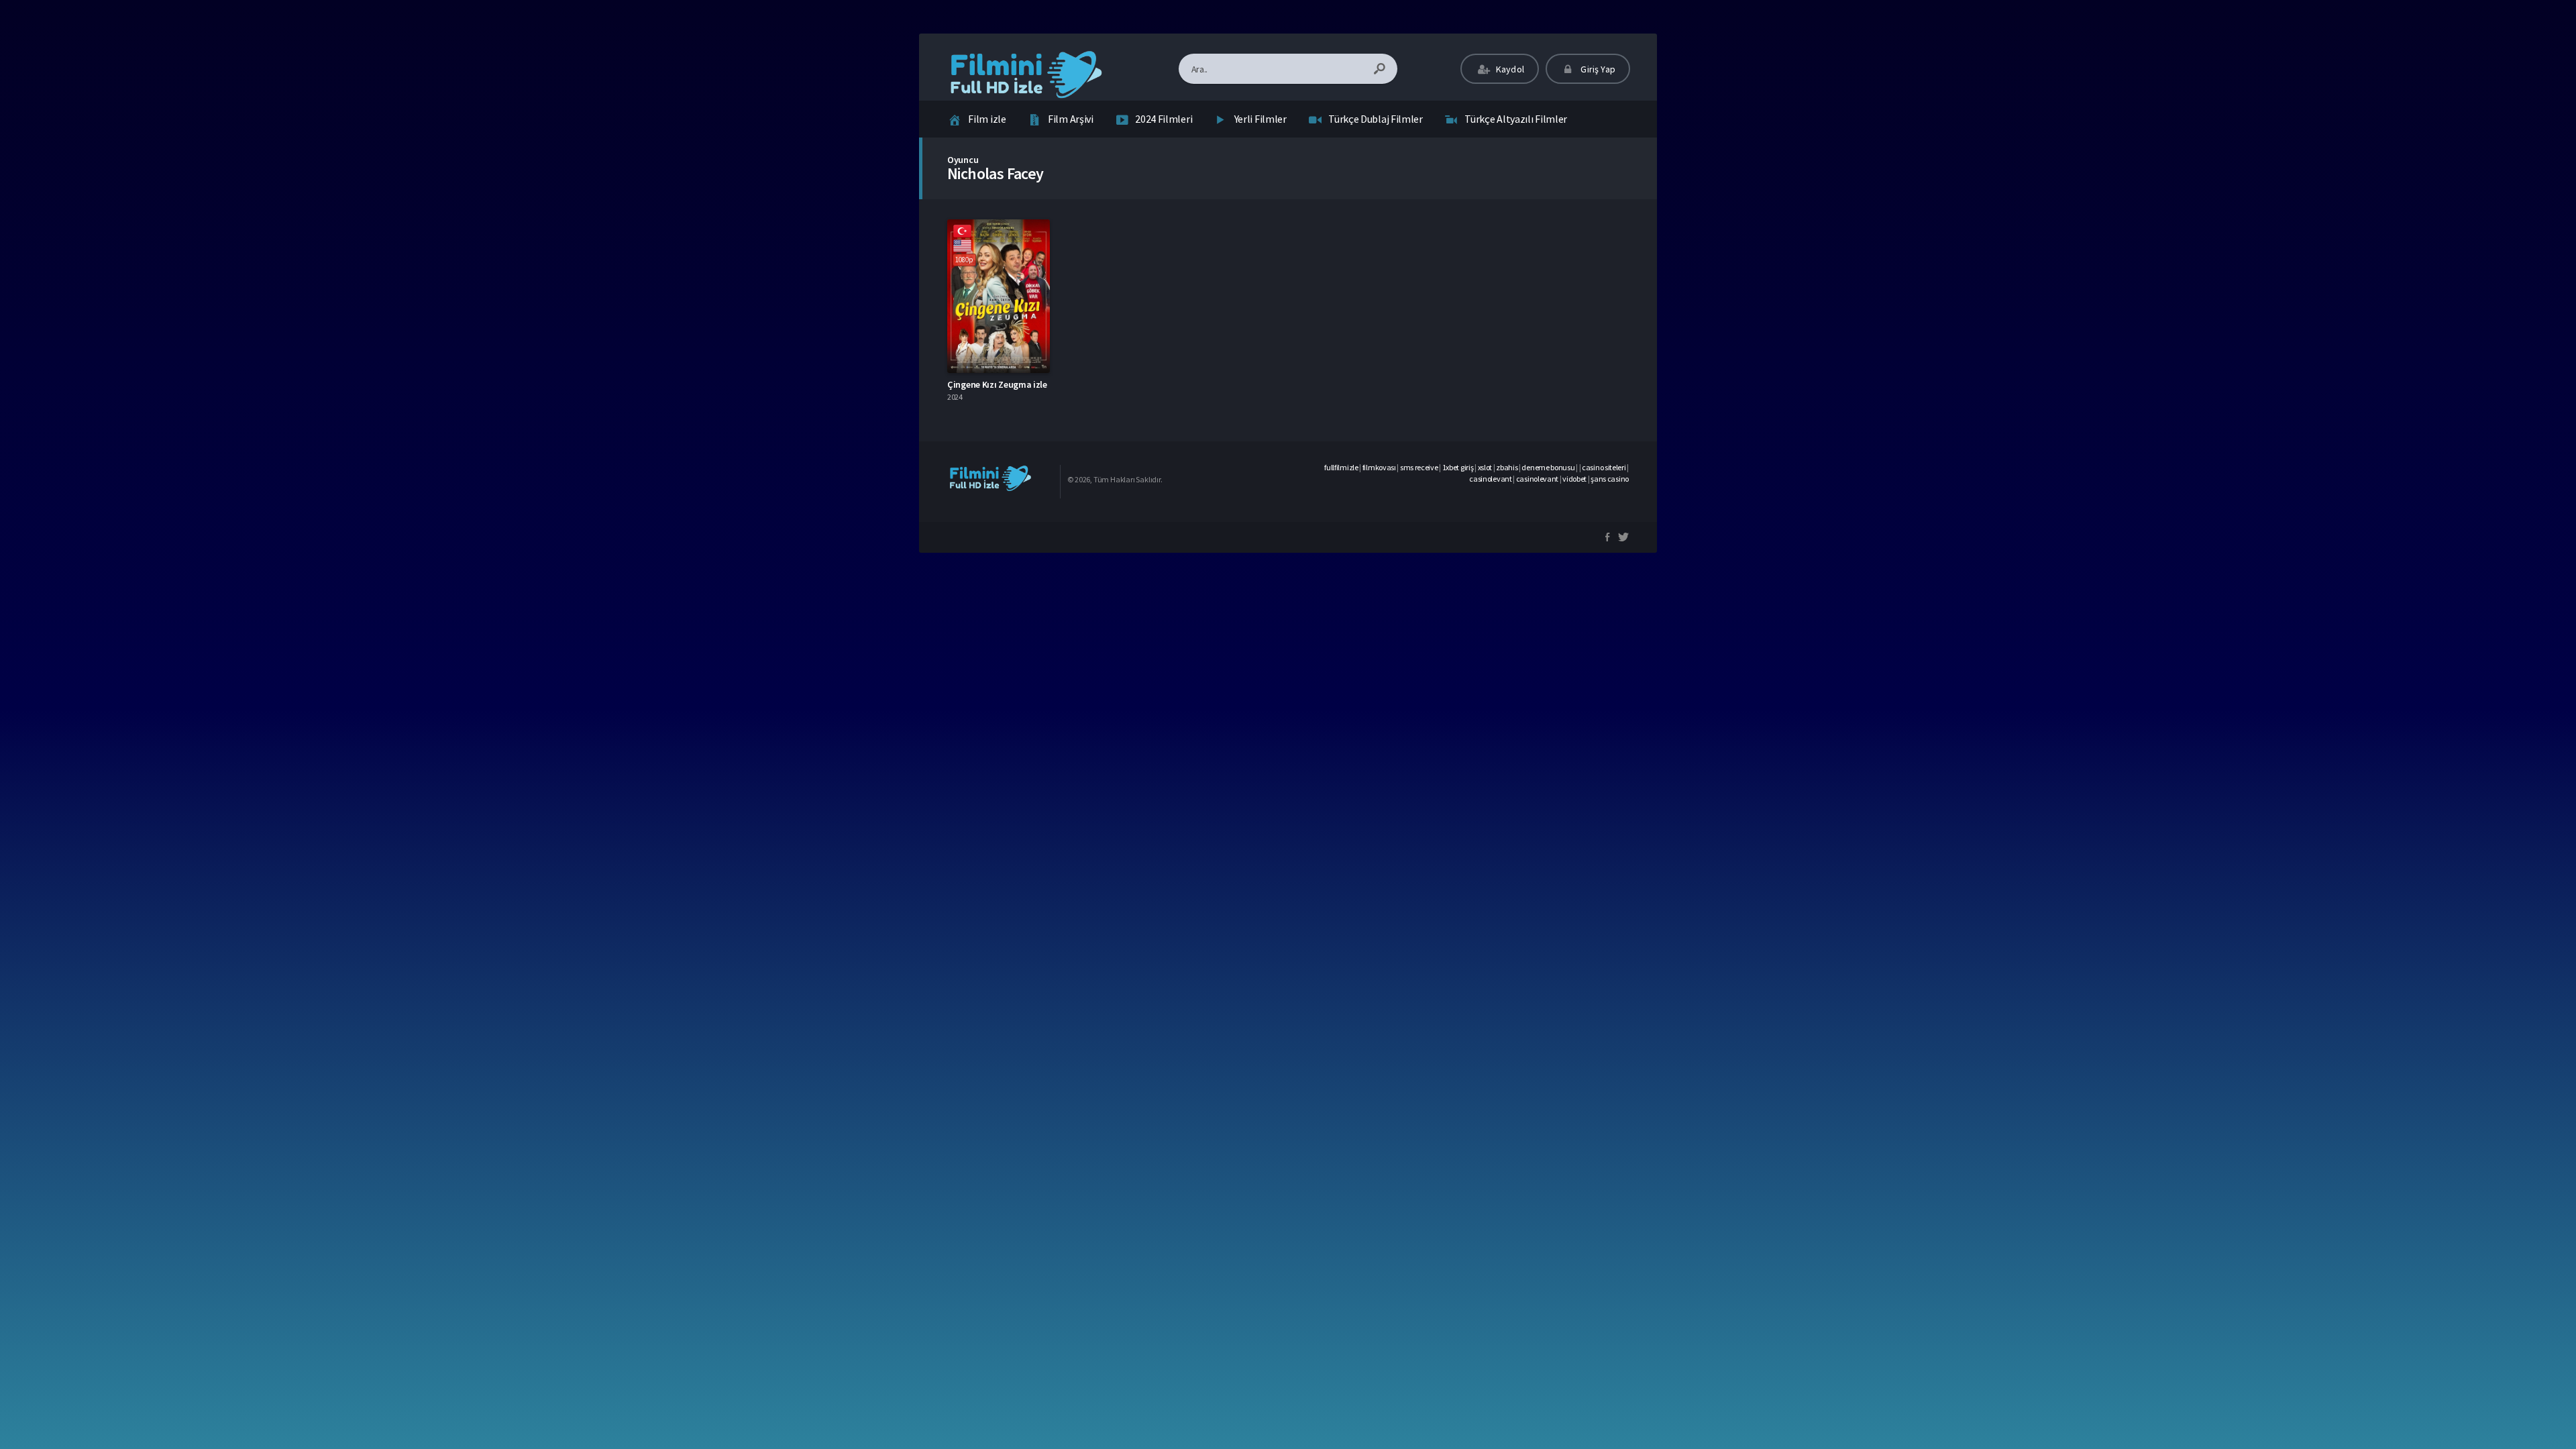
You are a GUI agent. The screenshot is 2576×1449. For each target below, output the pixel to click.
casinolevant (1490, 479)
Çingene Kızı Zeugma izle (997, 384)
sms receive (1419, 467)
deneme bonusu (1548, 467)
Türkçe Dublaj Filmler (1376, 119)
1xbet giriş (1458, 467)
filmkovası (1379, 467)
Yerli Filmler (1260, 119)
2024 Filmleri (1164, 119)
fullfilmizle (1341, 467)
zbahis (1507, 467)
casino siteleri (1604, 467)
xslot (1485, 467)
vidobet (1574, 479)
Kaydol (1509, 69)
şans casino (1610, 479)
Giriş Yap (1597, 69)
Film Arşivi (1071, 119)
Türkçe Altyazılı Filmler (1516, 119)
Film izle (987, 119)
